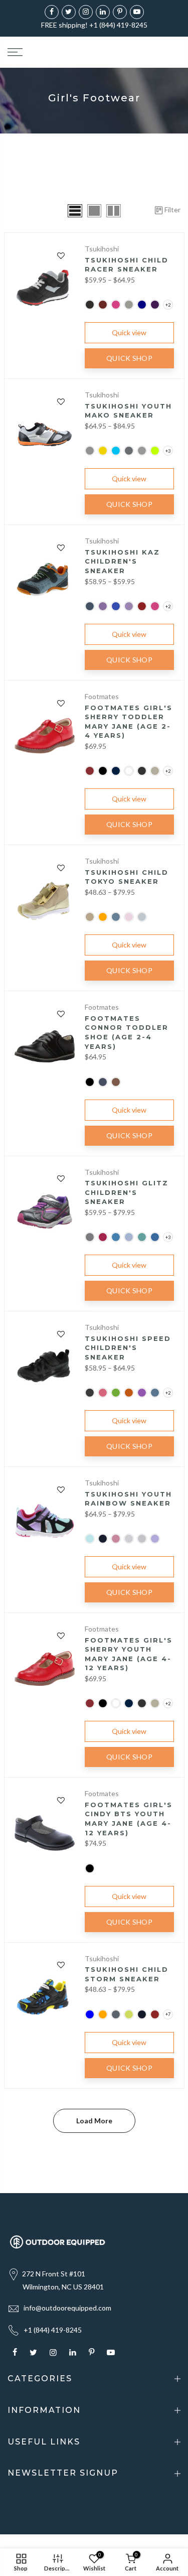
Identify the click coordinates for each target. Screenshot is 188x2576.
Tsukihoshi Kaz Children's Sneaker (122, 561)
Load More (94, 2121)
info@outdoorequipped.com (67, 2308)
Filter (172, 210)
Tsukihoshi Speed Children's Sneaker (128, 1348)
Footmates (102, 696)
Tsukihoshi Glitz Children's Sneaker (127, 1192)
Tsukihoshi (102, 249)
